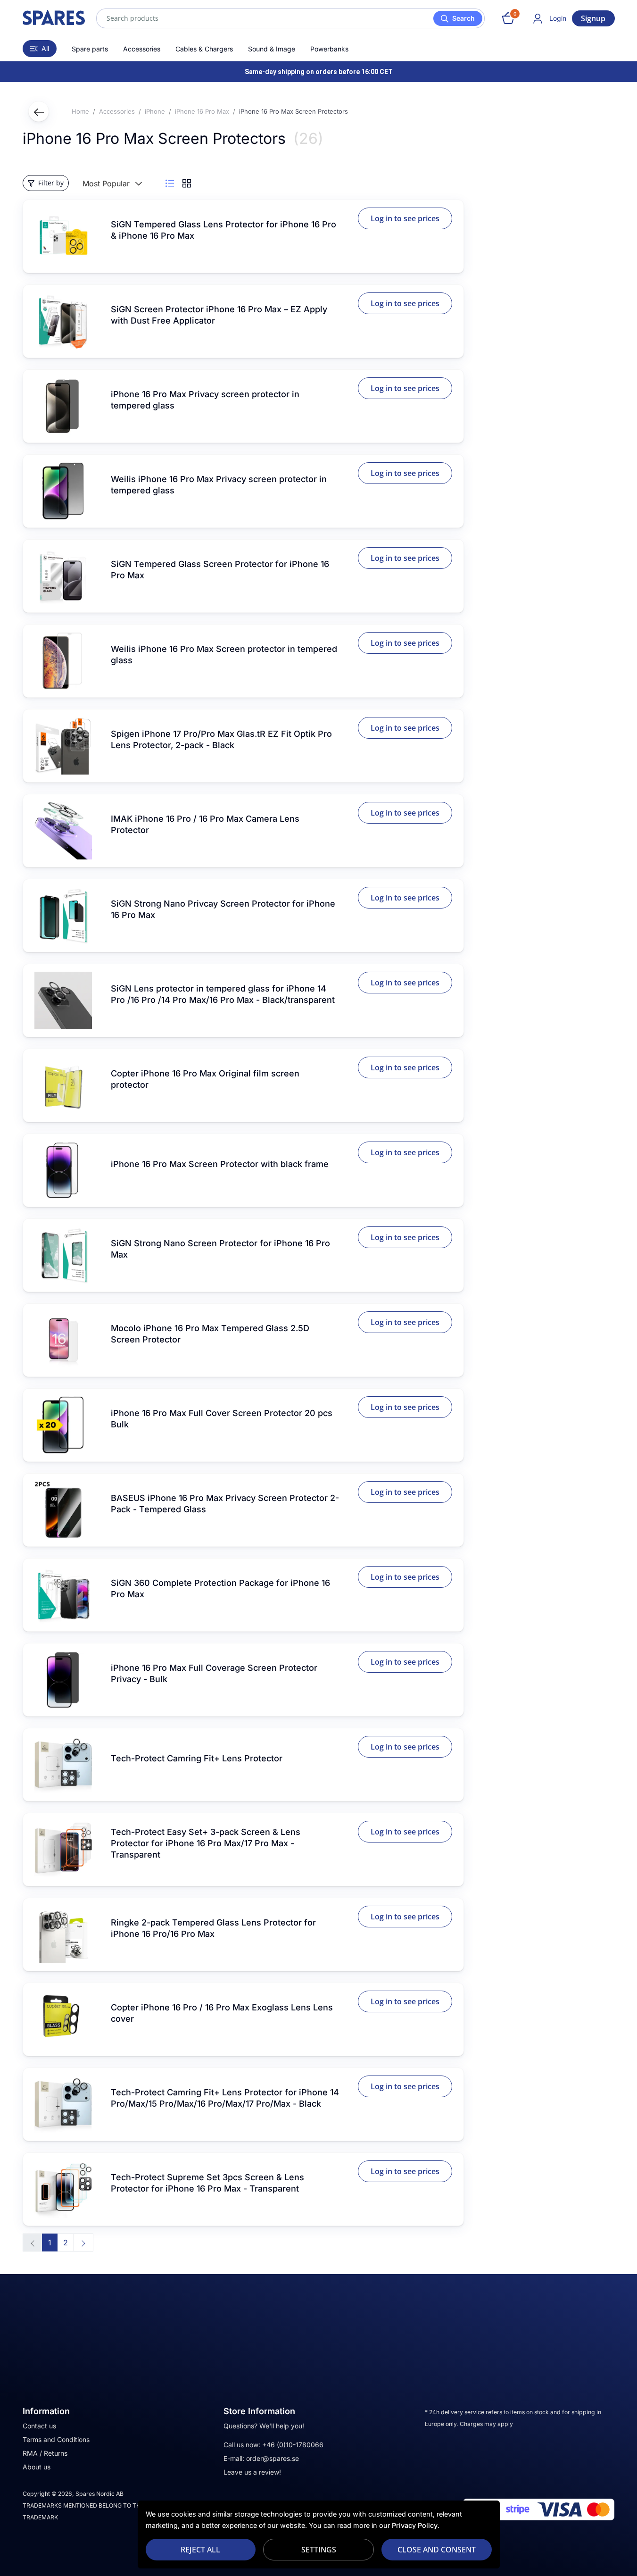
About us (37, 2467)
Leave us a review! (252, 2472)
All (45, 48)
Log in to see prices (405, 218)
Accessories (142, 49)
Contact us (39, 2426)
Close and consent (437, 2550)
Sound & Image (272, 49)
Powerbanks (329, 49)
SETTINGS (319, 2550)
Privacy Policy (415, 2525)
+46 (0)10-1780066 (293, 2445)
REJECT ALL (200, 2550)
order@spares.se (273, 2458)
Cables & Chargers (204, 49)
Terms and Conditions (56, 2439)
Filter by (51, 183)
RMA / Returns (45, 2453)
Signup (593, 18)
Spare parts (90, 49)
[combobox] (290, 18)
